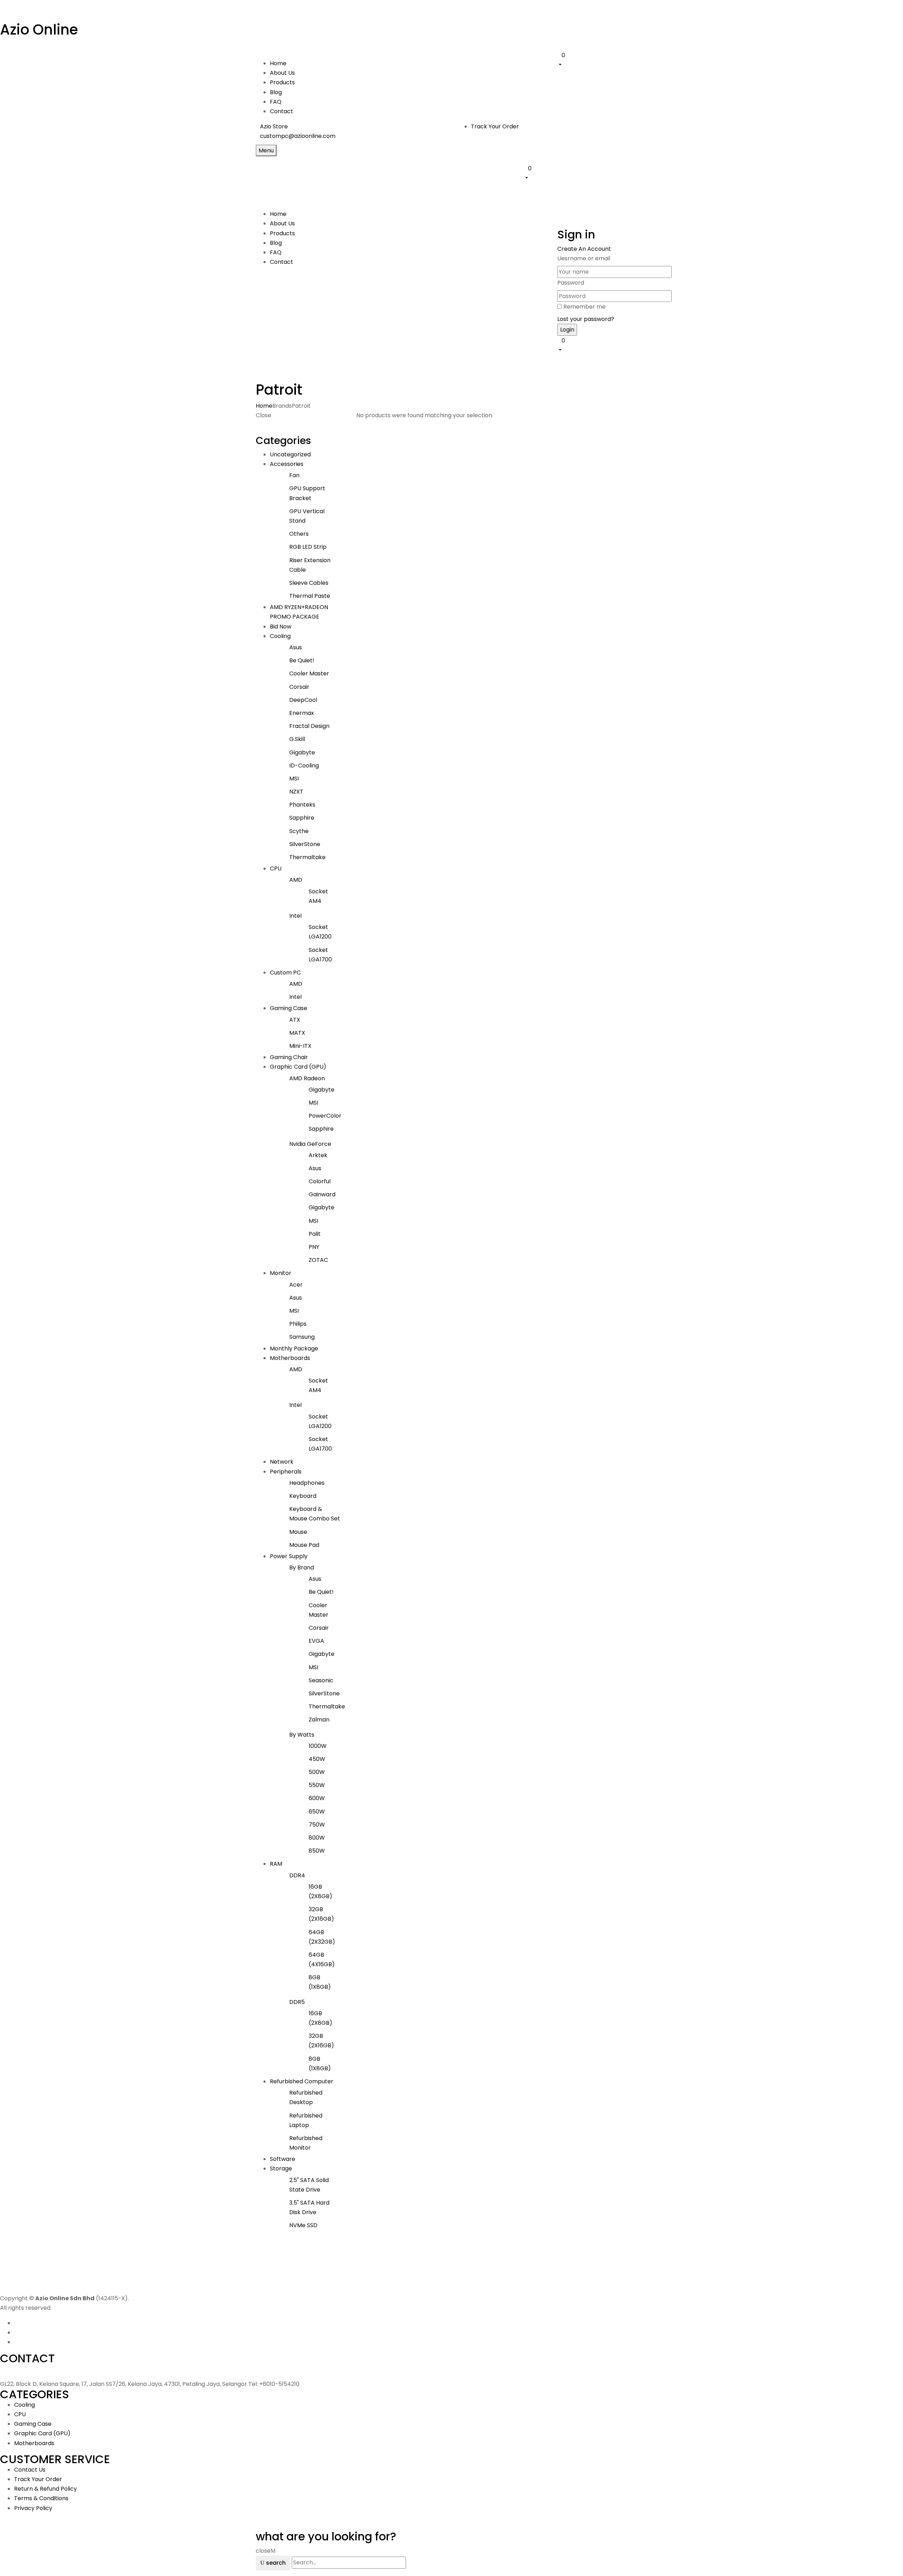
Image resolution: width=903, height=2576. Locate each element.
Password (571, 283)
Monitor (281, 1273)
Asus (296, 647)
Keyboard (303, 1496)
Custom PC (285, 973)
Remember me (584, 307)
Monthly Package (294, 1348)
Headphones (307, 1483)
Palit (315, 1234)
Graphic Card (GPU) (298, 1067)
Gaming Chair (289, 1057)
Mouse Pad (304, 1545)
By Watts (302, 1735)
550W (317, 1785)
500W (317, 1772)
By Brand (302, 1568)
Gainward (322, 1194)
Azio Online (39, 30)
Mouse (298, 1532)
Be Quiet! (302, 660)
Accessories (287, 464)
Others (299, 534)
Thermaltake (307, 857)
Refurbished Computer (302, 2081)
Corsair (299, 687)
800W (317, 1838)
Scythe (299, 831)
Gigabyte (302, 752)
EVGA (316, 1641)
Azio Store (274, 126)
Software (283, 2159)
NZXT (296, 792)
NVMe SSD (303, 2225)
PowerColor (325, 1116)
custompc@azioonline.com (298, 136)
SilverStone (305, 844)
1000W (318, 1746)
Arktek (318, 1155)
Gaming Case (289, 1008)
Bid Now (281, 627)
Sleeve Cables (309, 583)
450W (317, 1759)
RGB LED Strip (308, 547)
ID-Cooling (304, 765)
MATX (297, 1033)
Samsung (302, 1337)
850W (317, 1851)
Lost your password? (586, 319)
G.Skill (297, 739)
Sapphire (302, 818)
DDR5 (297, 2002)
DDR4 (297, 1875)
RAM (276, 1864)
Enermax (302, 713)
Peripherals (286, 1472)
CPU (276, 868)
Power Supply (289, 1556)
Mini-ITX (300, 1046)
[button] (602, 60)
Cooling (280, 636)
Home (264, 406)
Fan (294, 475)
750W (317, 1825)
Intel (295, 916)
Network (282, 1462)
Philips (298, 1324)
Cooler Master (309, 673)
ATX (295, 1020)
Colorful (320, 1181)
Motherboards (290, 1358)
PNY (314, 1247)
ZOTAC (318, 1260)
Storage (281, 2168)
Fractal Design (309, 726)
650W (317, 1812)
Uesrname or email (584, 258)
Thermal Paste (310, 596)
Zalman (319, 1720)
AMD (296, 880)
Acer (296, 1285)
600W (317, 1798)
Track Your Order (495, 126)
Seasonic (321, 1680)
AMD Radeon (307, 1078)
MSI (294, 779)
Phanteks (302, 805)
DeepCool (303, 700)
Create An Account (584, 249)
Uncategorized (290, 454)
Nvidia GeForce (310, 1144)
